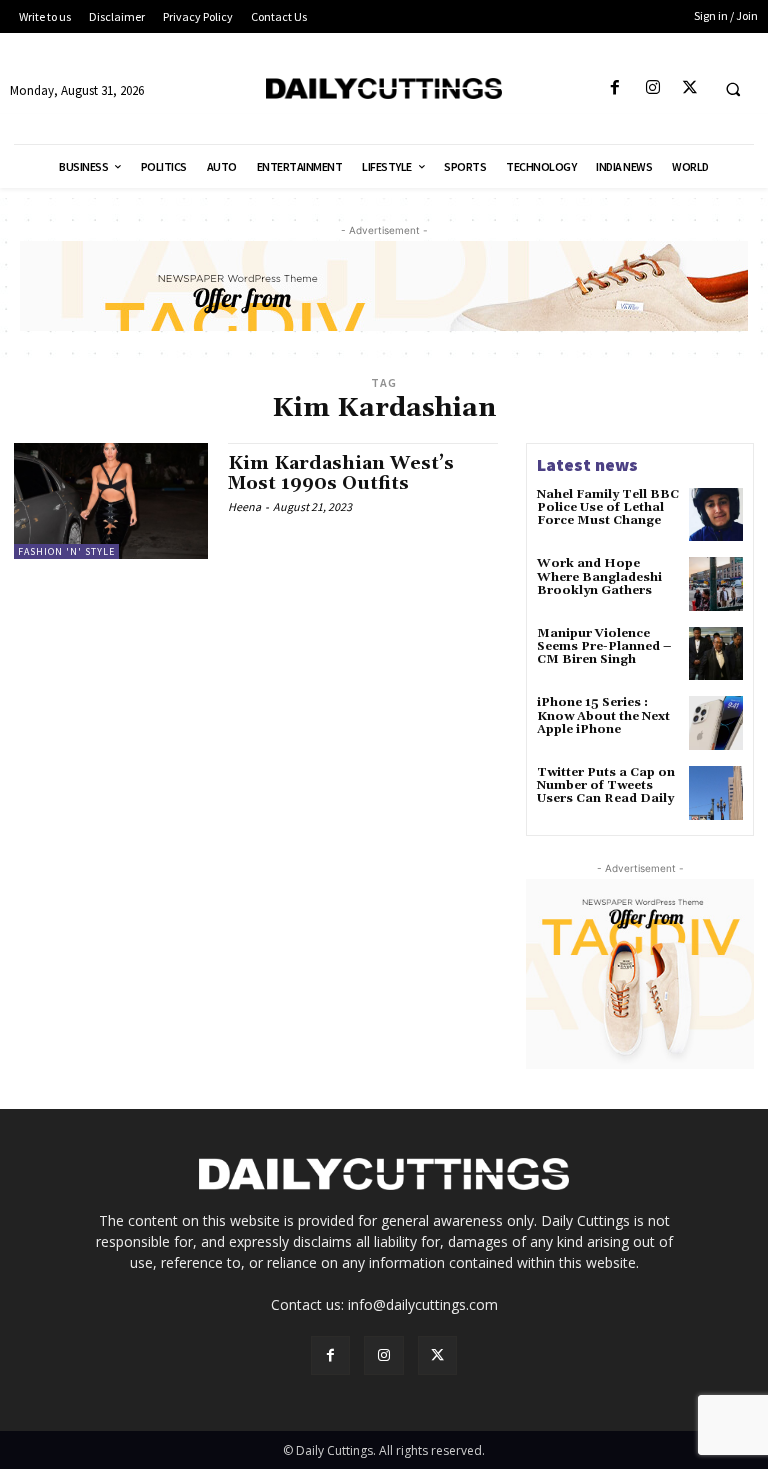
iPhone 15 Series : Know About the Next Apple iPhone (603, 715)
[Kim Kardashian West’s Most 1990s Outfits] (111, 501)
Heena (244, 506)
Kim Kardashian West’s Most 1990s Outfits (341, 473)
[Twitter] (689, 88)
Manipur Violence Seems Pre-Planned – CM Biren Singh (604, 646)
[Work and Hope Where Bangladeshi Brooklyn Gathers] (716, 584)
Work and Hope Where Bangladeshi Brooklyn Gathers (599, 576)
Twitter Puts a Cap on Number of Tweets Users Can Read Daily (606, 785)
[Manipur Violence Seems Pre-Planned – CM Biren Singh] (716, 654)
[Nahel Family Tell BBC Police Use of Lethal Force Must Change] (716, 515)
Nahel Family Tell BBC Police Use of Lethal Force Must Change (608, 507)
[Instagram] (652, 88)
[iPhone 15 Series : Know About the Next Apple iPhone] (716, 723)
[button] (733, 89)
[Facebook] (615, 88)
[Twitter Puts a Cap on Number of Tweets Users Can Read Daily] (716, 793)
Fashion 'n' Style (66, 551)
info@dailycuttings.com (423, 1304)
